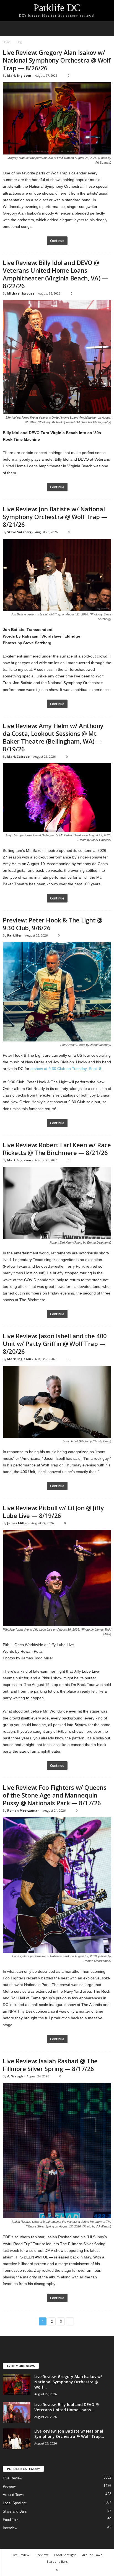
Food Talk (11, 2520)
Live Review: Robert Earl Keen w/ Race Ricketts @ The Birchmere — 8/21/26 (57, 1149)
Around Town (13, 2495)
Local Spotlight (15, 2503)
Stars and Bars (15, 2511)
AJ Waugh (15, 2076)
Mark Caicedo (18, 756)
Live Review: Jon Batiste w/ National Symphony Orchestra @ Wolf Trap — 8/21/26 (55, 517)
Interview (10, 2528)
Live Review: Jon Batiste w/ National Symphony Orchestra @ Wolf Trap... (69, 2434)
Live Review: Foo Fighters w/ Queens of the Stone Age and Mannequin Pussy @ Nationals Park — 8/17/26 (55, 1795)
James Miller (17, 1523)
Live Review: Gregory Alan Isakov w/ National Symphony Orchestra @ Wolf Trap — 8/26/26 (57, 60)
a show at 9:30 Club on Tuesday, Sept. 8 (66, 1069)
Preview (9, 2486)
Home (7, 42)
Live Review (12, 2478)
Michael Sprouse (21, 293)
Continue (57, 241)
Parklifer (14, 935)
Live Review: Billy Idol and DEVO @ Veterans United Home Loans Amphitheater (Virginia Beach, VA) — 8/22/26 (55, 274)
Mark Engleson (19, 75)
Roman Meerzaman (23, 1810)
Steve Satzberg (19, 532)
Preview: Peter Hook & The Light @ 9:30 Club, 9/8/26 (52, 924)
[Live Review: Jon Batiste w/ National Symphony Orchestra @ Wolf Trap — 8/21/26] (17, 2439)
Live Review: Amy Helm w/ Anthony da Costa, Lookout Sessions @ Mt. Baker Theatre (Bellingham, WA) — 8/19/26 (53, 737)
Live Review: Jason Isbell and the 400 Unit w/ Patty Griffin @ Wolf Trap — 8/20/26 (55, 1344)
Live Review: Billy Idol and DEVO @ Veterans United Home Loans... (67, 2407)
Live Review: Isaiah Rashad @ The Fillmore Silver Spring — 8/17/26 (50, 2065)
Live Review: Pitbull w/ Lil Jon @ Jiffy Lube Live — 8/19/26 (53, 1512)
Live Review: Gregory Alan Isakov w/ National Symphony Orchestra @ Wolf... (68, 2382)
